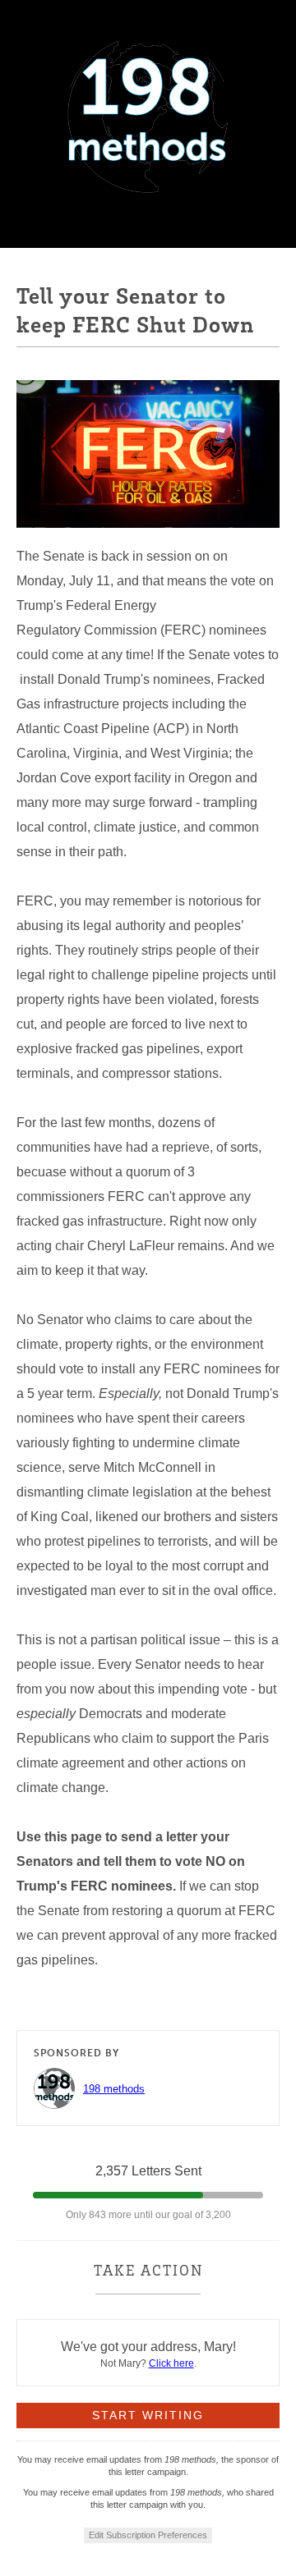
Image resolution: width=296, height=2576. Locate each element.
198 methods (114, 2089)
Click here (171, 2363)
